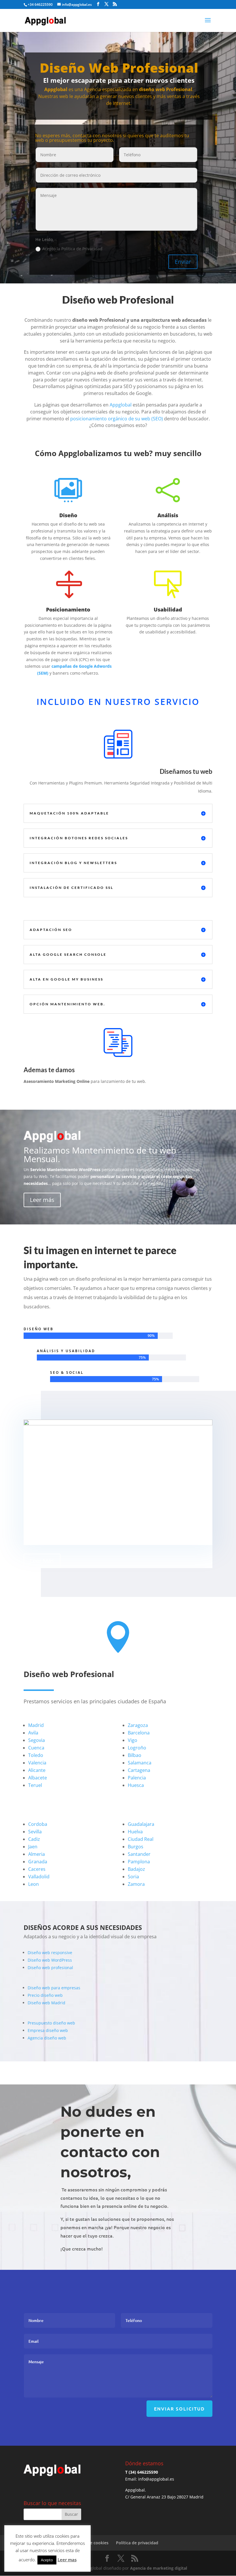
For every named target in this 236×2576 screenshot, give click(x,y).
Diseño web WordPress (50, 1960)
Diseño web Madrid (46, 2003)
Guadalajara (141, 1824)
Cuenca (36, 1748)
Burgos (136, 1847)
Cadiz (34, 1839)
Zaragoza (138, 1725)
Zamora (136, 1884)
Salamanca (140, 1763)
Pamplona (139, 1862)
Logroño (137, 1748)
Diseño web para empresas (54, 1988)
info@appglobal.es (156, 2479)
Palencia (137, 1778)
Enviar (183, 262)
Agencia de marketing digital (159, 2568)
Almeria (37, 1854)
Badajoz (136, 1869)
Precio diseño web (45, 1995)
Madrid (36, 1725)
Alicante (37, 1770)
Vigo (133, 1740)
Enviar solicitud (179, 2408)
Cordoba (38, 1824)
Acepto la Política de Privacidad (72, 249)
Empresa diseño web (48, 2030)
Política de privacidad (137, 2543)
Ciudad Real (141, 1839)
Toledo (36, 1755)
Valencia (37, 1763)
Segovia (37, 1740)
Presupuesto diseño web (51, 2023)
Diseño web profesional (50, 1968)
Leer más (42, 1200)
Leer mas (67, 2560)
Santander (139, 1854)
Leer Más (42, 1561)
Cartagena (139, 1770)
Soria (133, 1877)
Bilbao (135, 1755)
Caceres (37, 1869)
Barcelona (139, 1733)
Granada (38, 1862)
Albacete (38, 1778)
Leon (34, 1884)
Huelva (135, 1832)
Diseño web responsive (50, 1953)
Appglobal (121, 405)
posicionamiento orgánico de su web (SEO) (117, 419)
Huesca (136, 1785)
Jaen (33, 1847)
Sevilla (35, 1832)
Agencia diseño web (47, 2038)
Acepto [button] (47, 2560)
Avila (33, 1733)
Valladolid (39, 1877)
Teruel (35, 1785)
